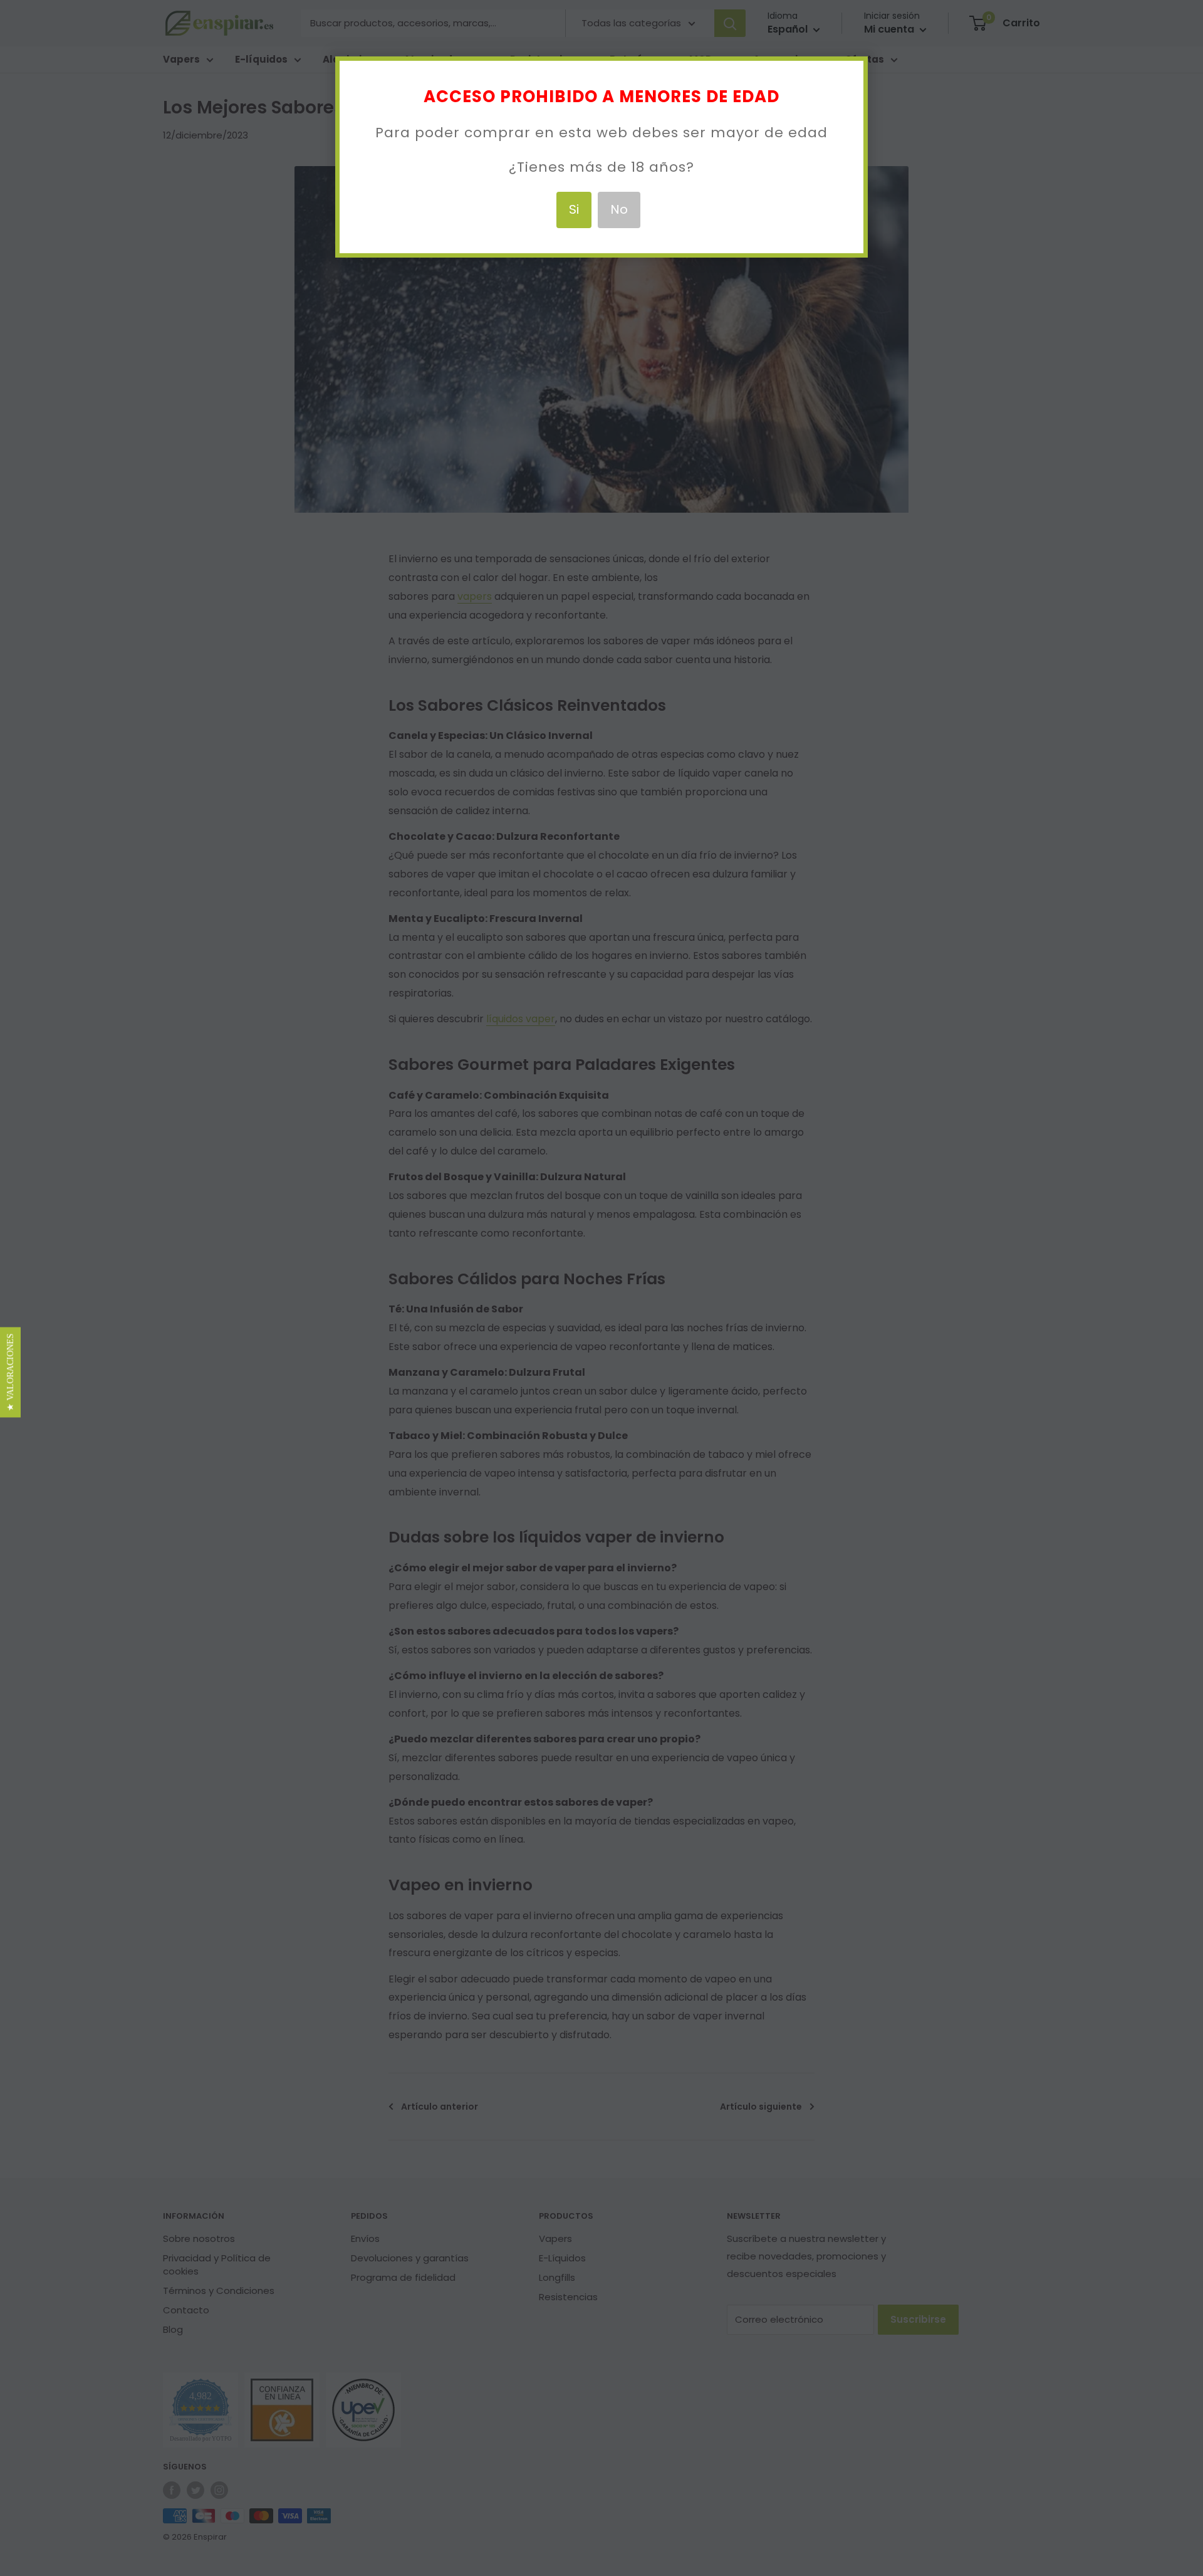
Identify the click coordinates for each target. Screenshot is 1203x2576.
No (619, 209)
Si (574, 209)
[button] (10, 1372)
